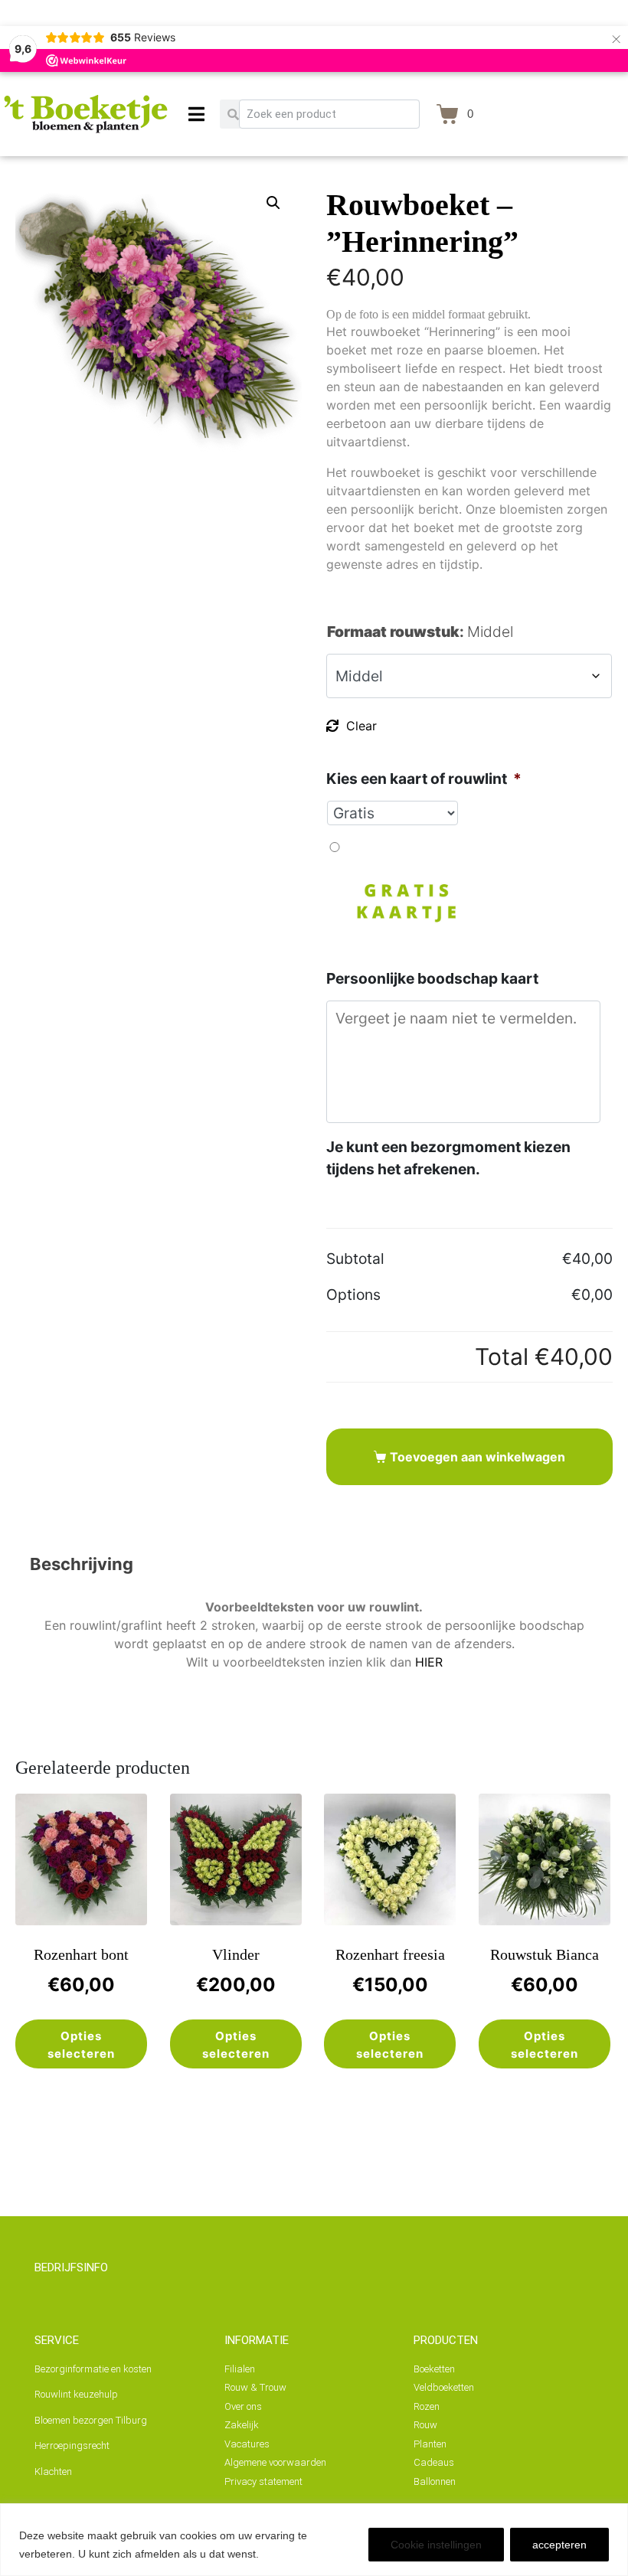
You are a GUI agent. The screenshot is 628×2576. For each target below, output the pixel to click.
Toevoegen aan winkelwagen (478, 1457)
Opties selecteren (81, 2045)
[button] (273, 203)
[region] (314, 2540)
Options (353, 1295)
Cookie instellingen (436, 2545)
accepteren (559, 2545)
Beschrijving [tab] (82, 1564)
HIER (429, 1662)
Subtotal (355, 1259)
